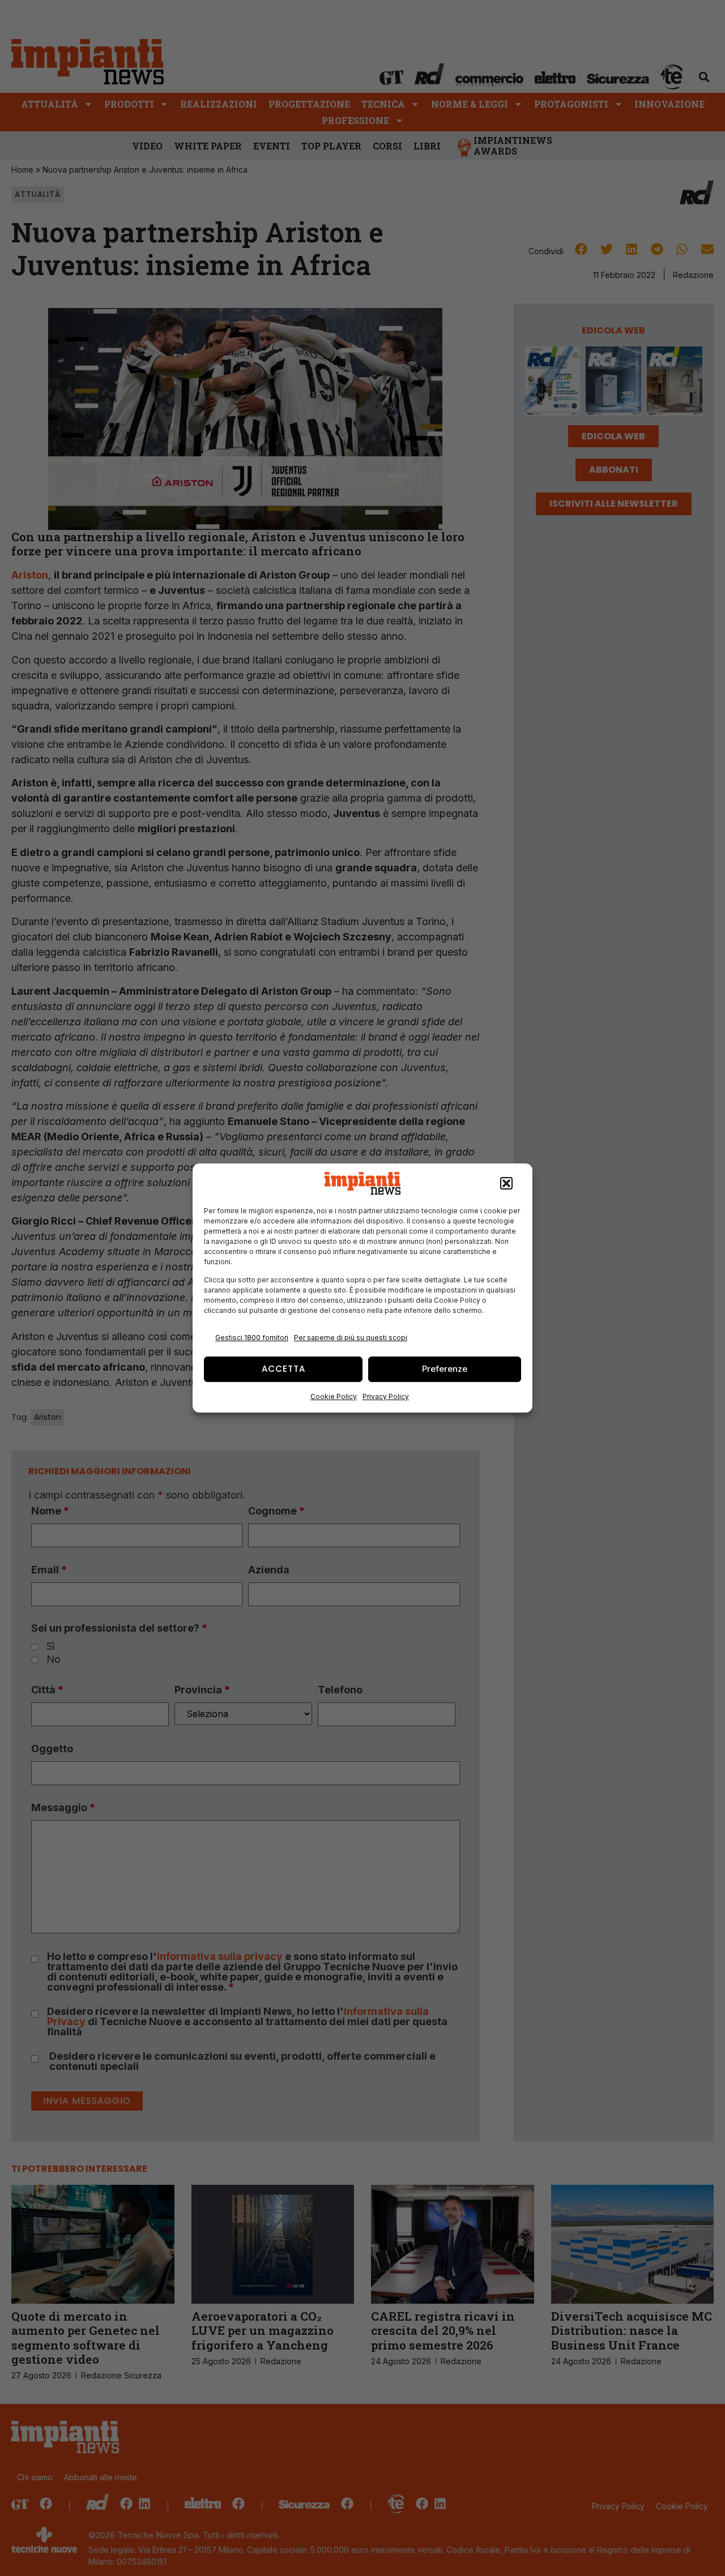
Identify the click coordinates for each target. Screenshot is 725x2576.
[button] (506, 1183)
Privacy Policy (386, 1396)
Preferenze (445, 1369)
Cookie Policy (334, 1396)
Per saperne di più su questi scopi (351, 1338)
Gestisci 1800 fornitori (252, 1338)
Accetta (283, 1369)
